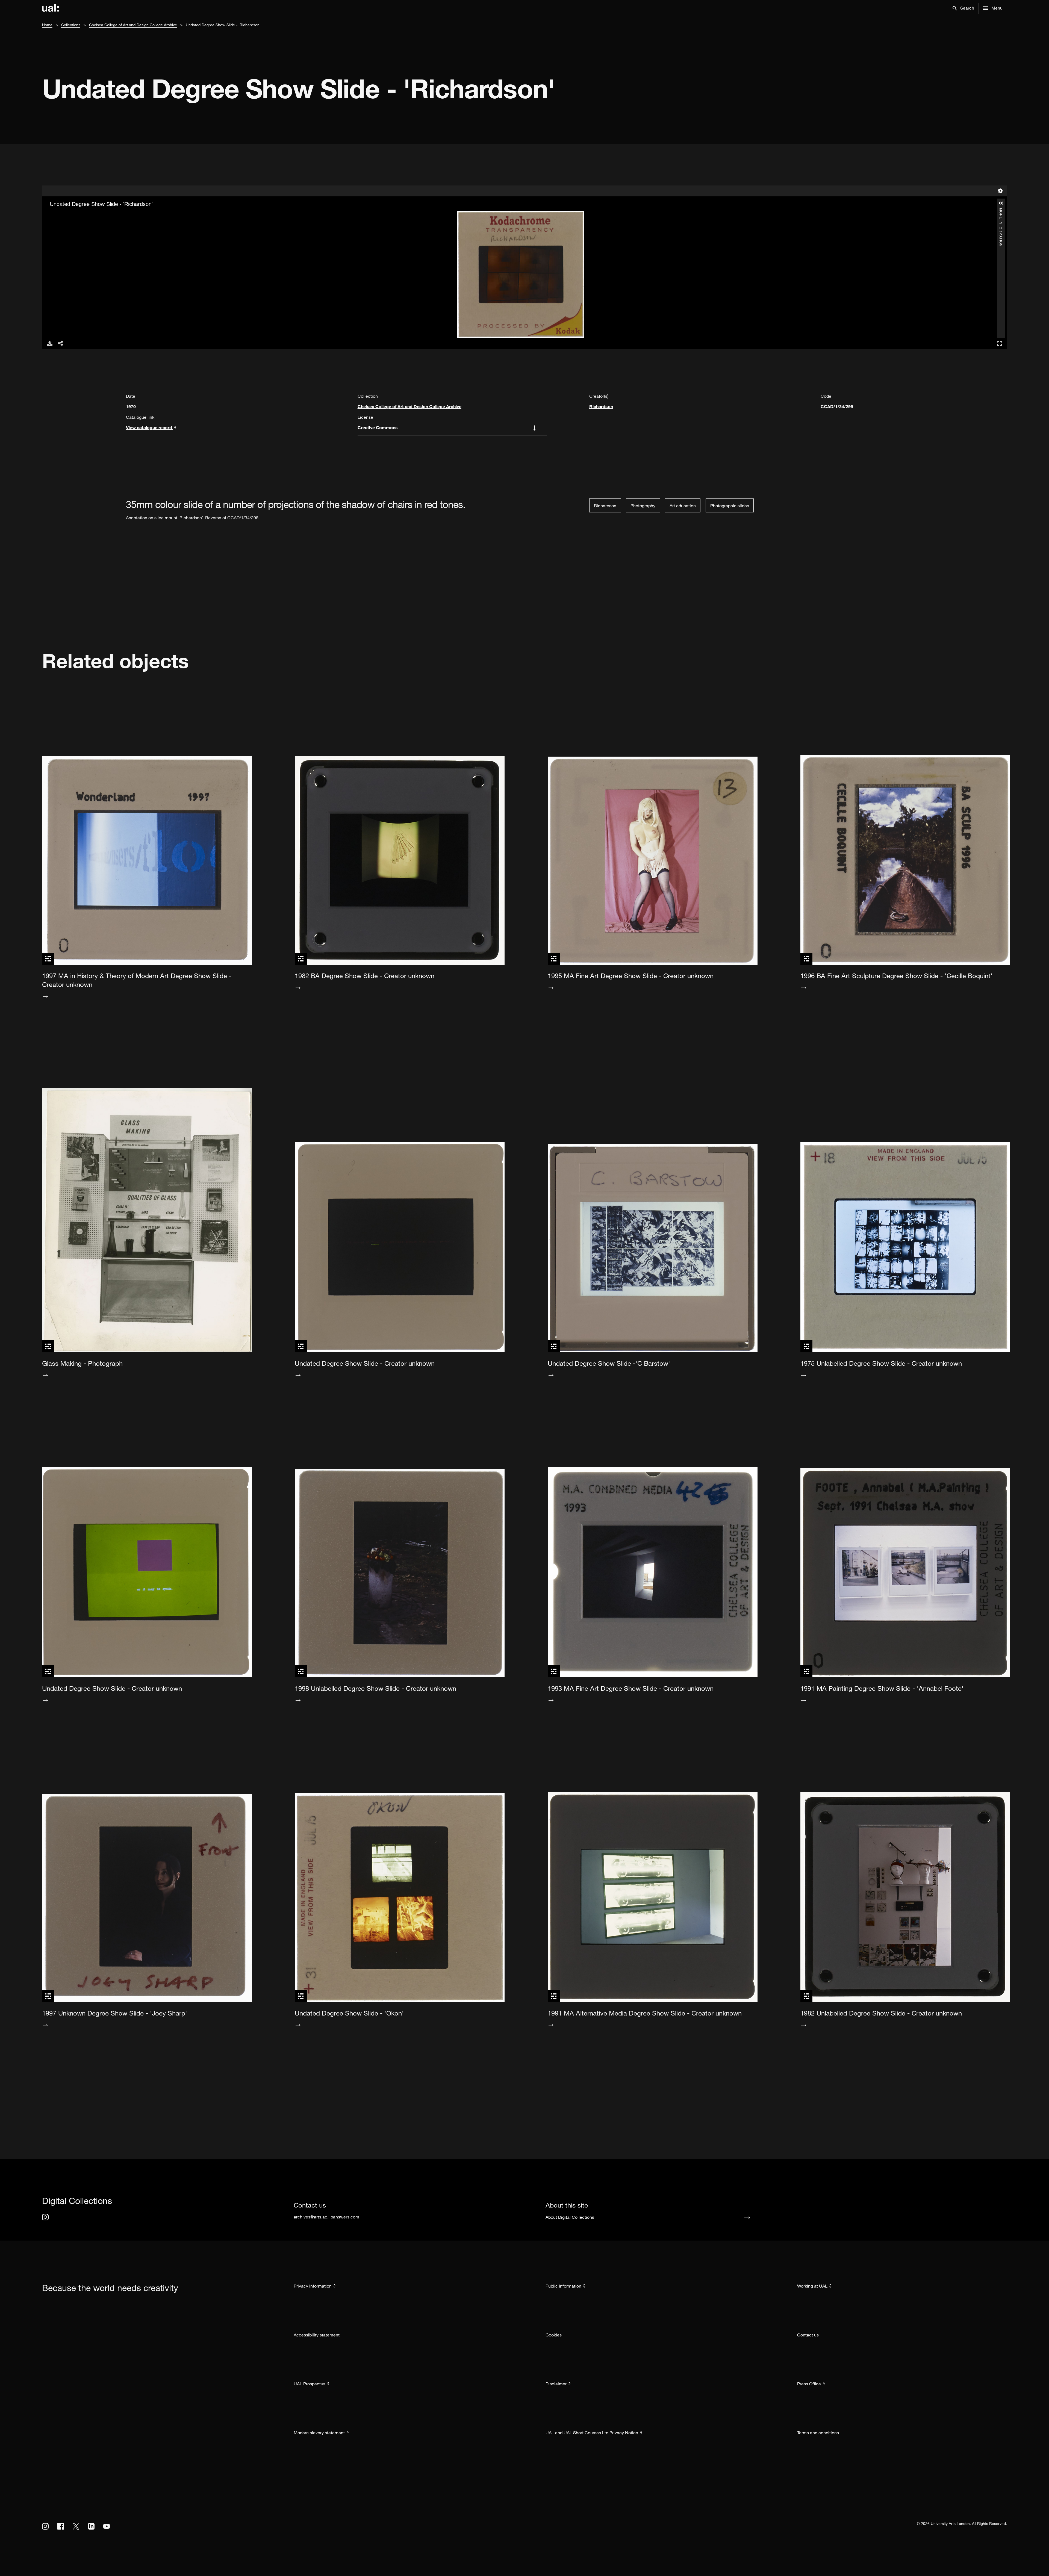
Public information (563, 2286)
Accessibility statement (317, 2335)
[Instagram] (45, 2217)
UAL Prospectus (310, 2384)
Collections (71, 25)
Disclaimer (556, 2384)
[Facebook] (61, 2526)
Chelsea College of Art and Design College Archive (133, 25)
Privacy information (313, 2286)
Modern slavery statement (319, 2433)
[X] (76, 2526)
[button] (963, 8)
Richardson (601, 406)
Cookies (554, 2335)
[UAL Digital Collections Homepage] (51, 8)
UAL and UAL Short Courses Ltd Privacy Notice (592, 2433)
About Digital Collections (570, 2217)
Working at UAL (812, 2286)
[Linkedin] (91, 2526)
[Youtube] (107, 2526)
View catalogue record (150, 427)
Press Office (809, 2384)
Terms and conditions (818, 2433)
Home (47, 25)
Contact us (808, 2335)
